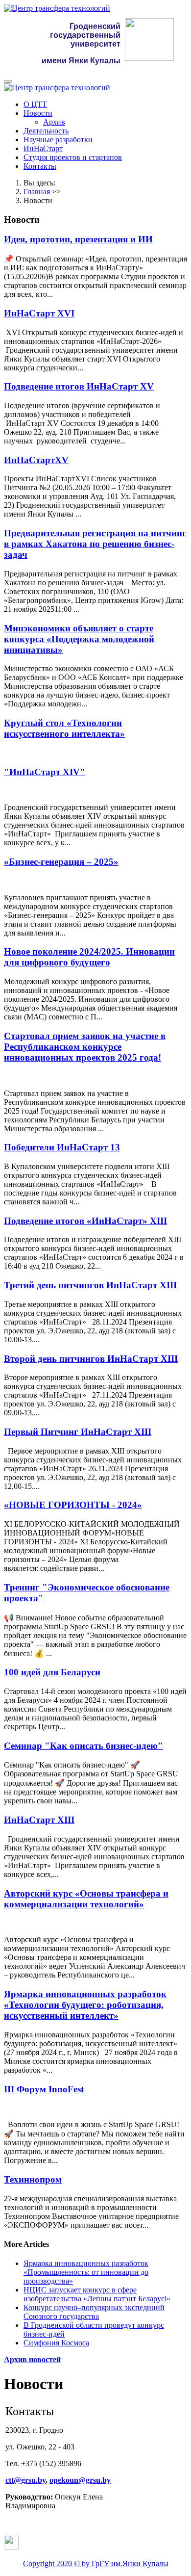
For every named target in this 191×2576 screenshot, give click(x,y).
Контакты (40, 166)
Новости (38, 113)
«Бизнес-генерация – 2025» (61, 862)
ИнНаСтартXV (36, 460)
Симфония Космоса (56, 2343)
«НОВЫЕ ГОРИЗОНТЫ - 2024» (73, 1505)
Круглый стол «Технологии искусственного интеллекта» (64, 728)
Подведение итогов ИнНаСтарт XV (79, 386)
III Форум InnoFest (44, 2089)
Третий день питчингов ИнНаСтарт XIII (90, 1285)
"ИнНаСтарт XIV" (45, 772)
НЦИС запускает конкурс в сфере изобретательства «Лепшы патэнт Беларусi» (97, 2294)
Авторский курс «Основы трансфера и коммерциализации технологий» (86, 1899)
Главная (37, 192)
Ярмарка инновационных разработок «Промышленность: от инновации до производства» (86, 2272)
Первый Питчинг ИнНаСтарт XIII (78, 1432)
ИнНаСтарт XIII (39, 1820)
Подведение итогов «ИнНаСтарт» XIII (85, 1221)
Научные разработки (58, 140)
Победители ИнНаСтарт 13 (62, 1147)
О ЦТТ (35, 104)
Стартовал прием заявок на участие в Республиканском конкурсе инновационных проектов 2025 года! (85, 1047)
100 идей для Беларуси (52, 1672)
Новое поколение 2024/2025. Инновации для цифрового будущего (89, 957)
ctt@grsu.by (25, 2480)
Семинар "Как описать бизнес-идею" (84, 1746)
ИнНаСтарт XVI (39, 313)
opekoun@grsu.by (80, 2480)
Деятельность (46, 131)
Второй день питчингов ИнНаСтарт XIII (91, 1359)
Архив (54, 122)
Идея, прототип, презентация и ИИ (78, 239)
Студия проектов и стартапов (73, 157)
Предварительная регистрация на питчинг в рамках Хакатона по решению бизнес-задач (95, 544)
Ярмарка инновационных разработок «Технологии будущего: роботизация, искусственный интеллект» (85, 2005)
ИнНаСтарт (43, 148)
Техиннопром (33, 2179)
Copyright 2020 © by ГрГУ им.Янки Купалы (96, 2563)
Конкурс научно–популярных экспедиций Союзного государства (94, 2312)
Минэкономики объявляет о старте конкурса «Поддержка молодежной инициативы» (79, 639)
